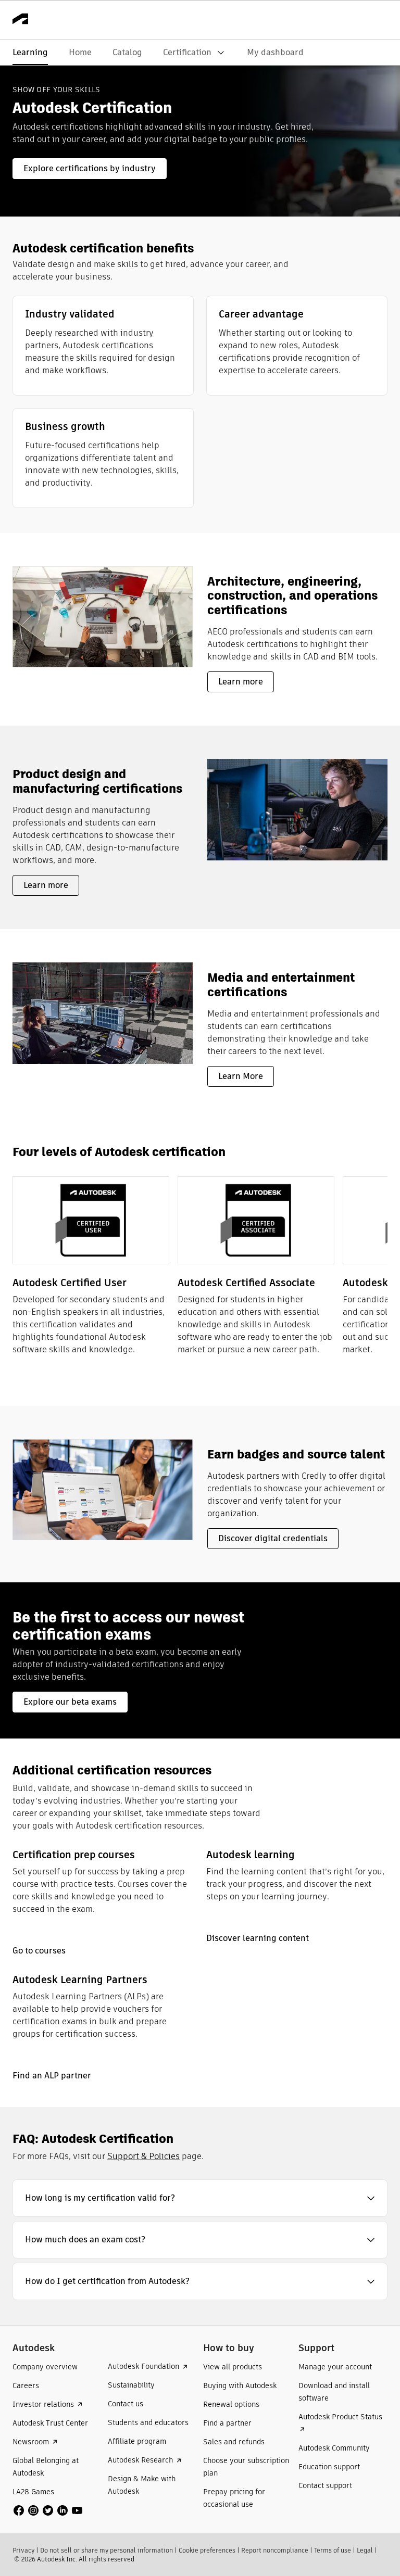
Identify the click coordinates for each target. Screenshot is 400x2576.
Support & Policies (143, 2156)
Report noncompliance (275, 2550)
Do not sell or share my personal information (107, 2550)
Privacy (23, 2550)
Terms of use (333, 2550)
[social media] (48, 2510)
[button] (200, 2198)
